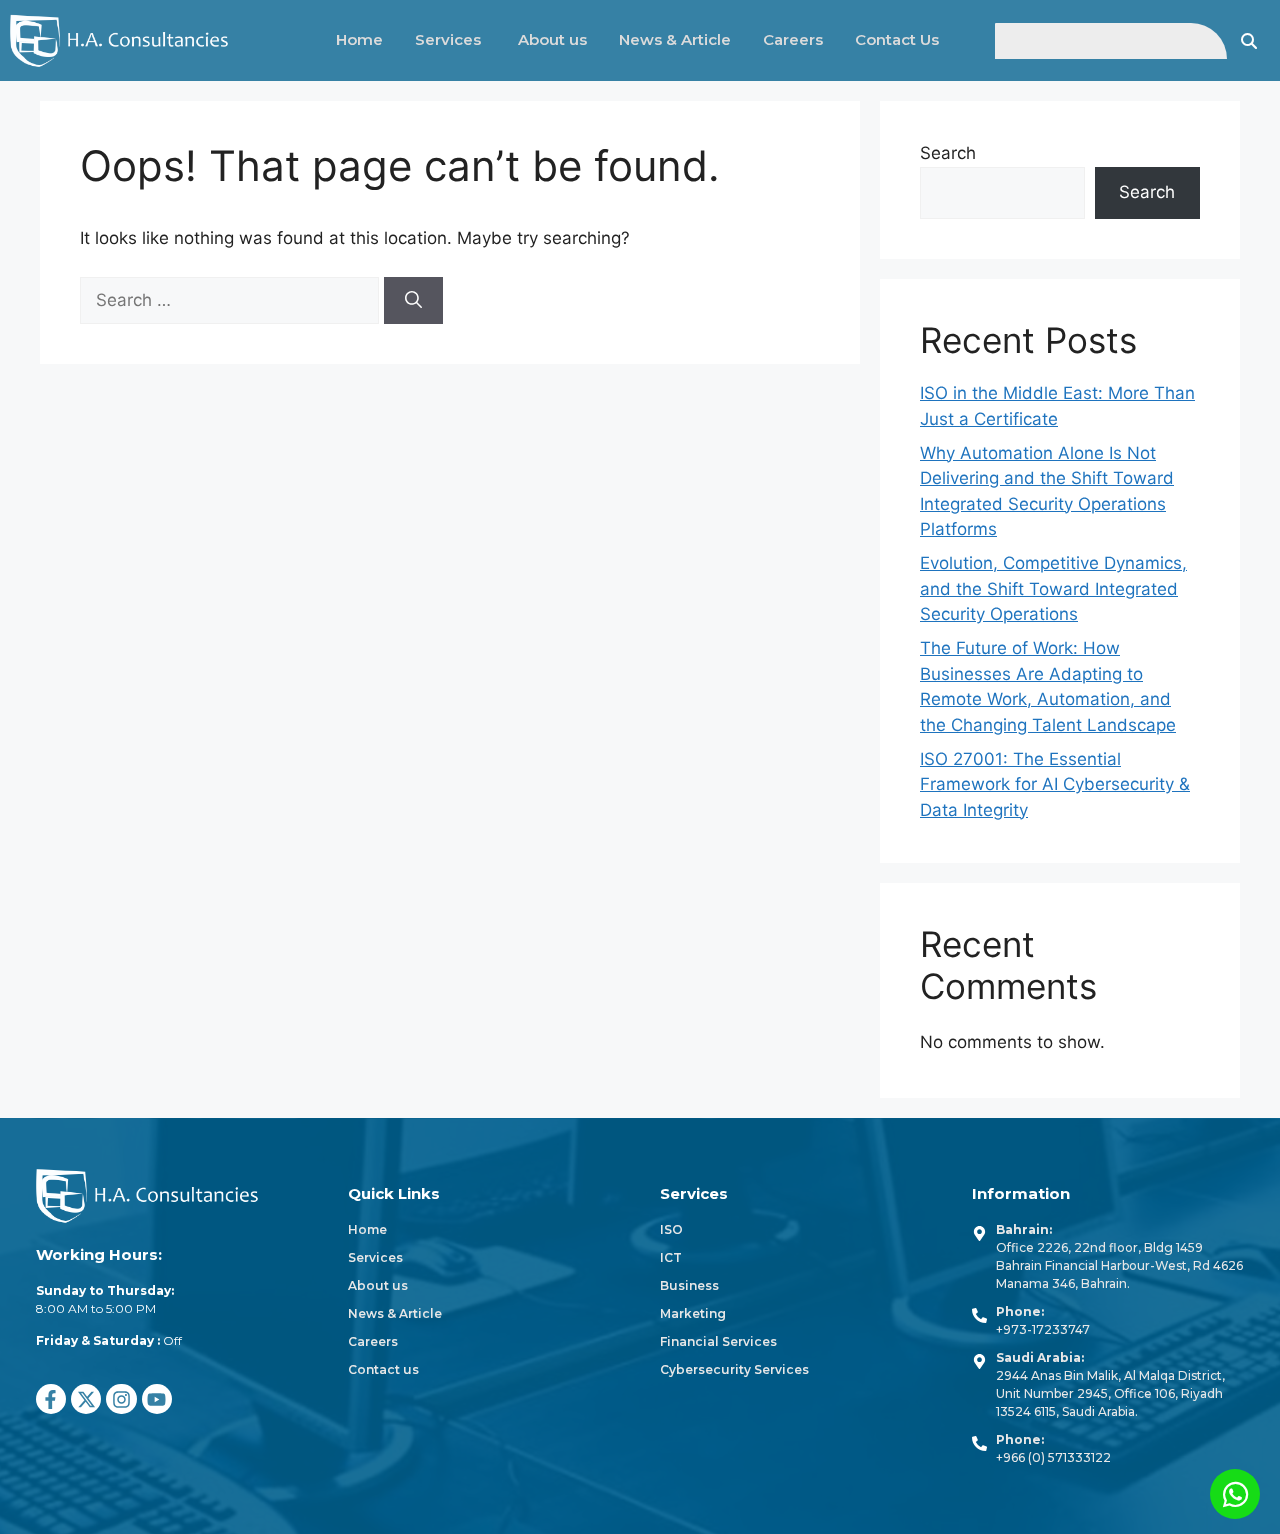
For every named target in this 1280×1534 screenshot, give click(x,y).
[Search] (413, 301)
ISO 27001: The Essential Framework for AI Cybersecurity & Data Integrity (1055, 784)
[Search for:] (232, 300)
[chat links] (1235, 1494)
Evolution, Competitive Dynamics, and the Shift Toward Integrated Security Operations (1053, 588)
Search (948, 153)
